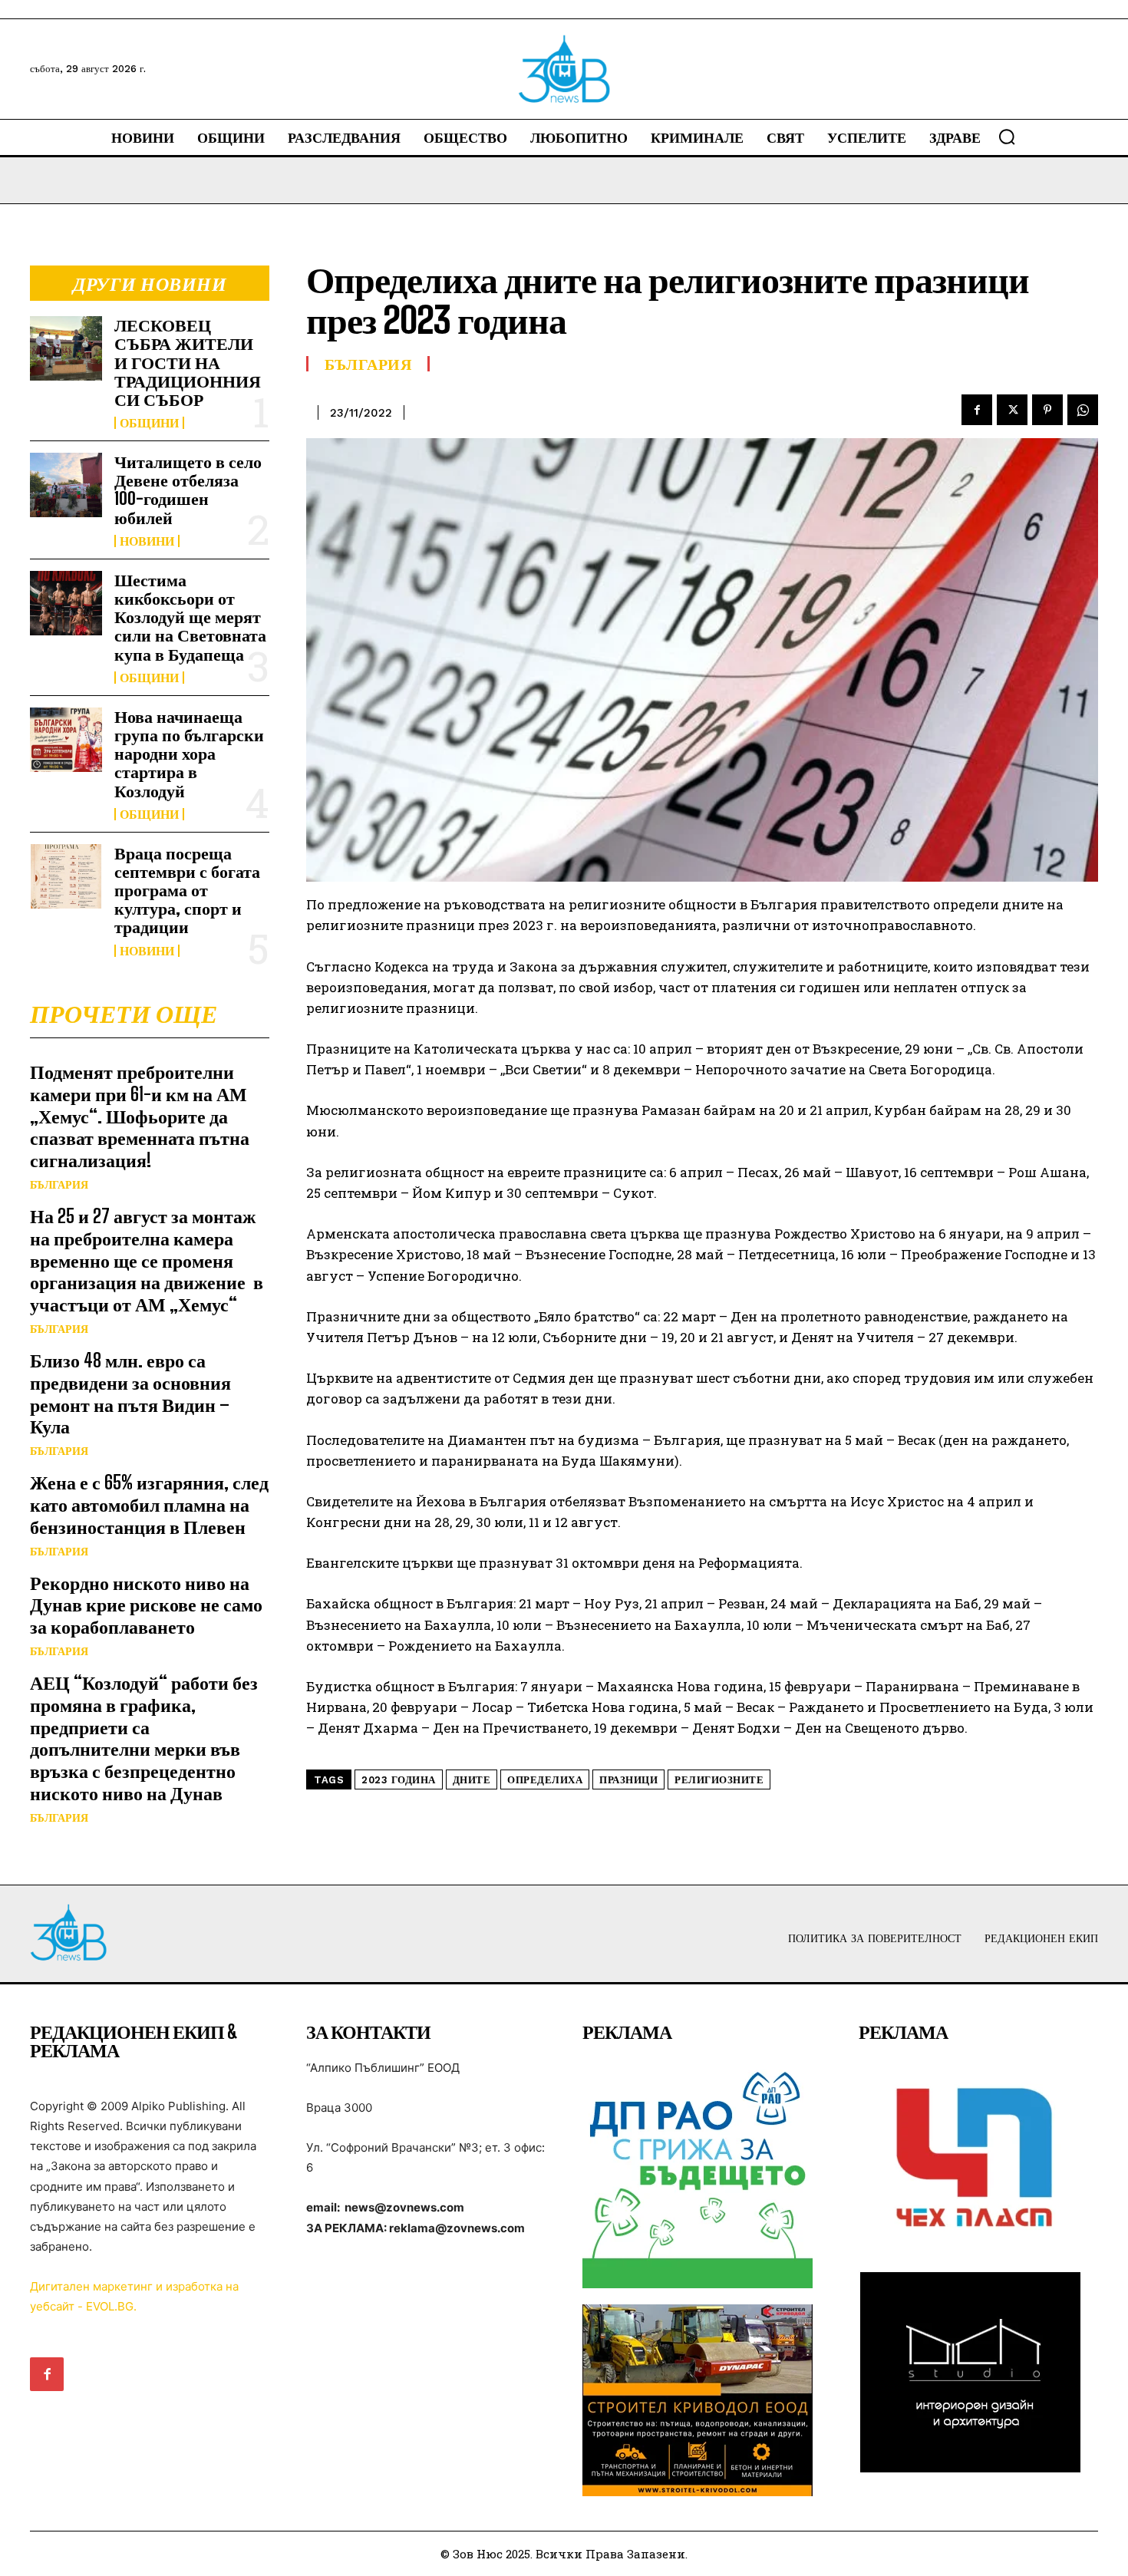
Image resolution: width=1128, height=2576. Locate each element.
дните (472, 1780)
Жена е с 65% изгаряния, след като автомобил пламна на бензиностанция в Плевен (149, 1504)
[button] (1007, 137)
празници (628, 1780)
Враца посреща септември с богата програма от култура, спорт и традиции (187, 890)
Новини (147, 541)
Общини (149, 423)
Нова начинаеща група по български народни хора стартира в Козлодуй (189, 754)
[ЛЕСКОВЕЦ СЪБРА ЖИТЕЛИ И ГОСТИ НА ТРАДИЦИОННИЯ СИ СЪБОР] (66, 348)
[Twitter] (1012, 410)
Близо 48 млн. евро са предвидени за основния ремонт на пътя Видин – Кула (130, 1393)
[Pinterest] (1047, 410)
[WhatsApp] (1083, 410)
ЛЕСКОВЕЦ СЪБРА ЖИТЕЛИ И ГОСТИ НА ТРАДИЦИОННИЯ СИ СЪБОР (188, 362)
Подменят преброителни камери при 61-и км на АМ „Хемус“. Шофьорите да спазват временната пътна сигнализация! (140, 1116)
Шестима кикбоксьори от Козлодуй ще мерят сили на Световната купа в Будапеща (190, 617)
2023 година (399, 1780)
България (59, 1185)
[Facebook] (977, 410)
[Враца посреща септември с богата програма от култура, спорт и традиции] (66, 876)
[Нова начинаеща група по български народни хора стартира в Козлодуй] (66, 740)
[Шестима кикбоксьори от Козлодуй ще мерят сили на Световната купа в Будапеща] (66, 603)
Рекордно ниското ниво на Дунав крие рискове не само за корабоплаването (146, 1605)
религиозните (719, 1780)
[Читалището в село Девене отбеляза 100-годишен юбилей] (66, 485)
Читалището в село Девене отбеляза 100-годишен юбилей (188, 490)
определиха (545, 1780)
